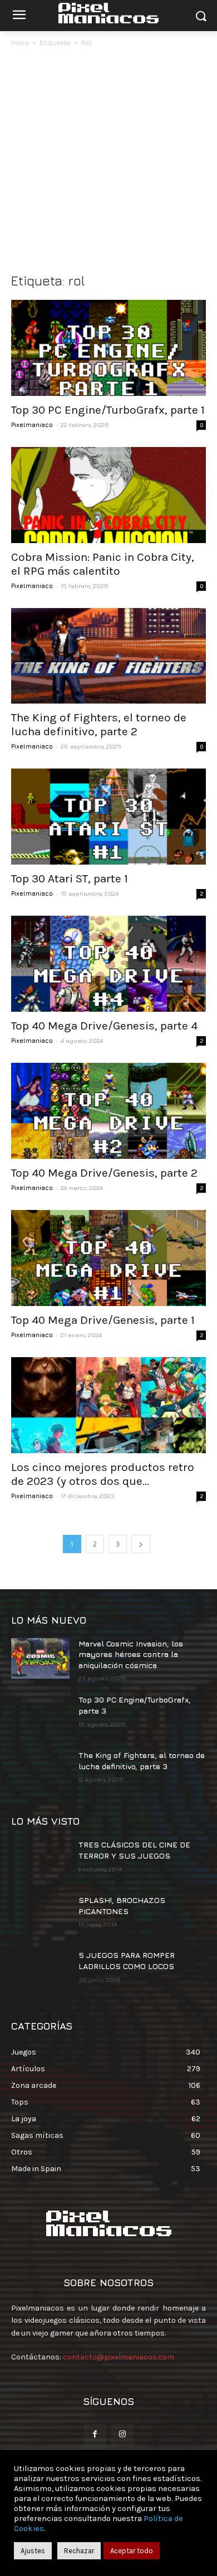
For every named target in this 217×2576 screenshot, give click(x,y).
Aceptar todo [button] (132, 2551)
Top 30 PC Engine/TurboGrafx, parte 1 (108, 410)
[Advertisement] (108, 163)
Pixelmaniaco (32, 425)
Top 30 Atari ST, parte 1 (70, 878)
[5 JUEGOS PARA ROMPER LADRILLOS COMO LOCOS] (40, 1970)
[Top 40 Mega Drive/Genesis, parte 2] (108, 1111)
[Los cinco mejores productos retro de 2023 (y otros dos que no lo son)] (108, 1405)
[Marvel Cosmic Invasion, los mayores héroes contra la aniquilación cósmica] (40, 1659)
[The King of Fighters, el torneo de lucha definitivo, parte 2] (108, 656)
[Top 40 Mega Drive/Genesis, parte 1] (108, 1258)
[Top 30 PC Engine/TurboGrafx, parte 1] (108, 348)
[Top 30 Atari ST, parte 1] (108, 817)
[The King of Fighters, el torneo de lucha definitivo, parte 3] (40, 1770)
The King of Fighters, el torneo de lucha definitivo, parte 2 (99, 724)
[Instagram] (122, 2435)
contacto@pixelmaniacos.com (119, 2357)
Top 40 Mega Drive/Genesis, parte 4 (104, 1026)
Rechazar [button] (79, 2551)
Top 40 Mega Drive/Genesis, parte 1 (103, 1320)
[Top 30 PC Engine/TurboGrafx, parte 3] (40, 1715)
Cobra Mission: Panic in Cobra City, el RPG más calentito (103, 564)
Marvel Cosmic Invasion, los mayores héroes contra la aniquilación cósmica (131, 1654)
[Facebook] (95, 2435)
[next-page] (141, 1544)
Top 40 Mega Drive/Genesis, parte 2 (104, 1173)
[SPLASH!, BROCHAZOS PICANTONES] (40, 1915)
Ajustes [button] (33, 2551)
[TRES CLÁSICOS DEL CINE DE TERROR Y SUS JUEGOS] (40, 1860)
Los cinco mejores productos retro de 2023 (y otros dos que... (103, 1474)
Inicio (20, 42)
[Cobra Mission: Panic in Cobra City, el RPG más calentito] (108, 495)
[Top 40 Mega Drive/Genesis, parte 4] (108, 964)
